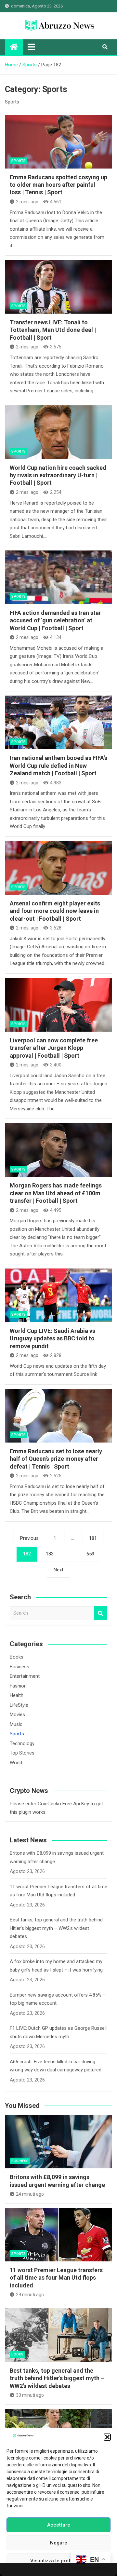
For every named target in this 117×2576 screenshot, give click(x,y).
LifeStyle (19, 1705)
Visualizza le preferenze (59, 2561)
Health (17, 1695)
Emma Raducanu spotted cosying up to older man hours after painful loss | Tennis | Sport (58, 185)
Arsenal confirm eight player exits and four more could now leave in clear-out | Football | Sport (55, 911)
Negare (59, 2543)
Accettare (59, 2525)
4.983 (56, 783)
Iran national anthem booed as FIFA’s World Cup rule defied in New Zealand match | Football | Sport (58, 766)
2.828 (56, 1355)
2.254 (56, 492)
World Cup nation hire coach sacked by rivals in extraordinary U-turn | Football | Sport (58, 475)
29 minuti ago (30, 2295)
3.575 (56, 347)
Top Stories (22, 1753)
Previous (29, 1538)
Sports (19, 161)
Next (58, 1570)
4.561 (56, 202)
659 (90, 1554)
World (16, 1763)
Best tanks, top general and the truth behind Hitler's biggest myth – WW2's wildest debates (56, 1928)
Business (19, 1667)
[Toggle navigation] (31, 47)
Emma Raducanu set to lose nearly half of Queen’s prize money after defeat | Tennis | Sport (56, 1459)
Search (101, 1613)
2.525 (56, 1476)
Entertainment (25, 1676)
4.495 (56, 1210)
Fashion (18, 1686)
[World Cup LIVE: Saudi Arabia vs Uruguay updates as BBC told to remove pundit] (58, 1295)
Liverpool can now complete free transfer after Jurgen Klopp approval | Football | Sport (54, 1048)
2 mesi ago (27, 202)
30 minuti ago (30, 2395)
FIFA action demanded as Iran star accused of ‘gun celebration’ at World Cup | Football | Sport (55, 620)
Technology (22, 1743)
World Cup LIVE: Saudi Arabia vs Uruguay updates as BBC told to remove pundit (52, 1338)
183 (50, 1554)
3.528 (56, 928)
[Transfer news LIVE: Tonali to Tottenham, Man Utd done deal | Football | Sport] (58, 287)
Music (16, 1724)
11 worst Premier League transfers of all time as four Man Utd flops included (56, 2278)
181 (93, 1538)
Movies (17, 1715)
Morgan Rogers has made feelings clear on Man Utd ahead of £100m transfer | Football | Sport (56, 1193)
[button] (107, 2437)
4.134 (56, 637)
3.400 (56, 1065)
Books (17, 1657)
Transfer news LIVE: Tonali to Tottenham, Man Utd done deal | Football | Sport (53, 330)
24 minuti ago (30, 2194)
